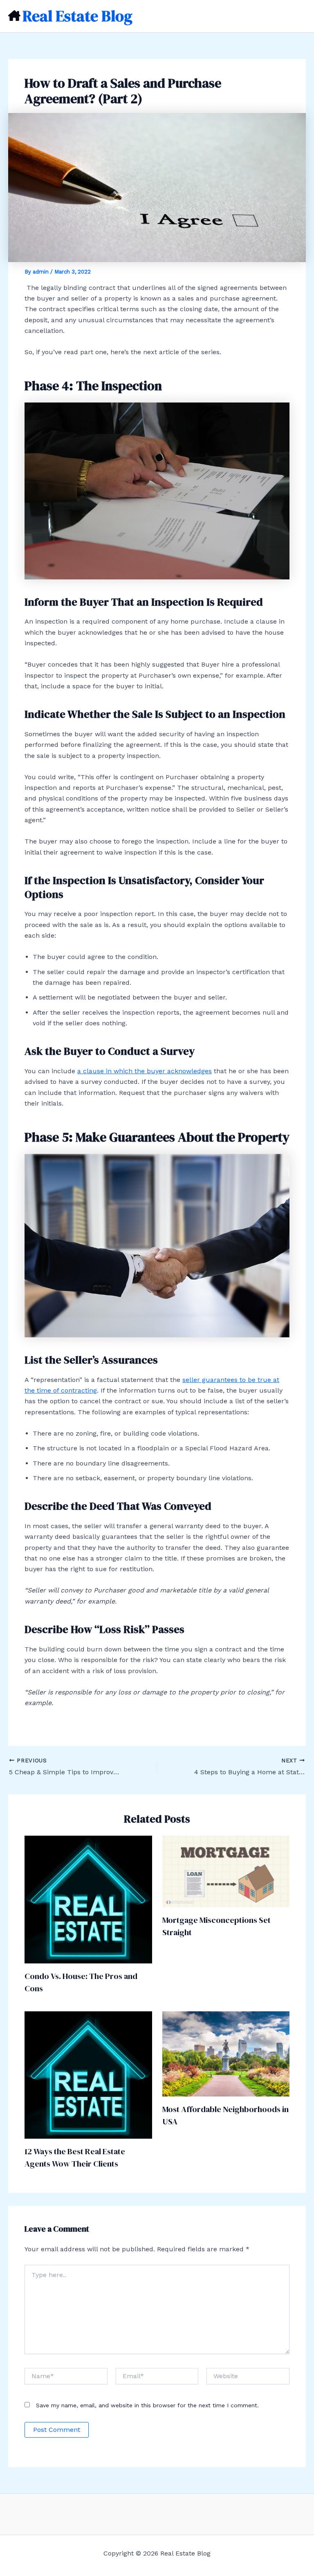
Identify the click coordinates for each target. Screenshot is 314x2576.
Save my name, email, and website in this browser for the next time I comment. (147, 2405)
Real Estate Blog (77, 16)
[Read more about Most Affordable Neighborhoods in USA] (226, 2053)
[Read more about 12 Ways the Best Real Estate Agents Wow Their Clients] (88, 2075)
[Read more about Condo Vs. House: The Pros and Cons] (88, 1899)
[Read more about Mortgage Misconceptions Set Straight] (226, 1871)
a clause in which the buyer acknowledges (145, 1071)
